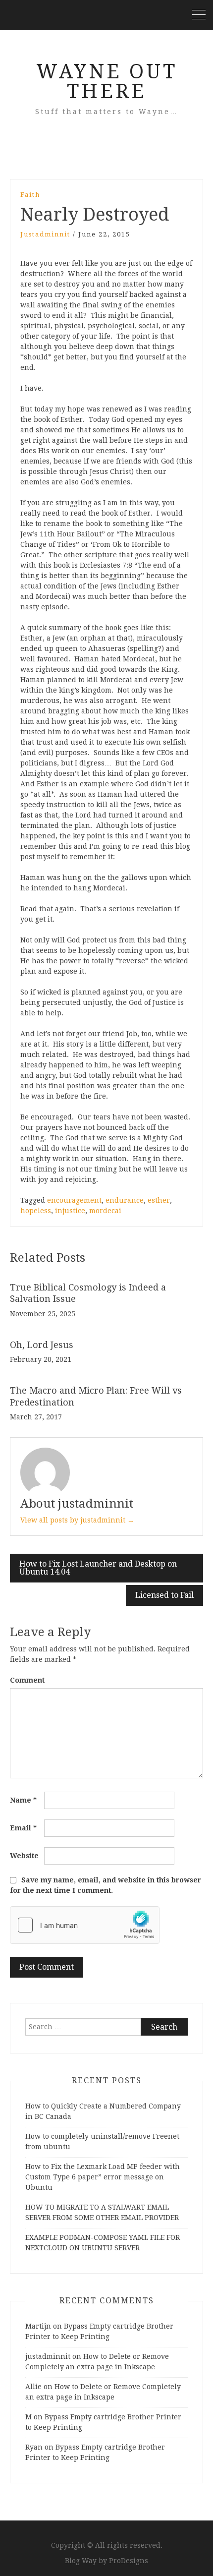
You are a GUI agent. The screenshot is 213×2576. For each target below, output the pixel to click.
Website (24, 1856)
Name (23, 1800)
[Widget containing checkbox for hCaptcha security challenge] (85, 1925)
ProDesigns (129, 2561)
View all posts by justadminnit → (77, 1520)
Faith (30, 195)
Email (23, 1828)
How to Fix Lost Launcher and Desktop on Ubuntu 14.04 (98, 1568)
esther (159, 1200)
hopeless (36, 1211)
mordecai (105, 1211)
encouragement (74, 1200)
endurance (125, 1200)
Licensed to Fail (164, 1595)
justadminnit (45, 234)
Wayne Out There (107, 82)
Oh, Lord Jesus (42, 1345)
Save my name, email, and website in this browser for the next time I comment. (106, 1885)
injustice (70, 1211)
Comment (27, 1680)
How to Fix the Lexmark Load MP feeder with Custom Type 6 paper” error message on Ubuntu (103, 2177)
